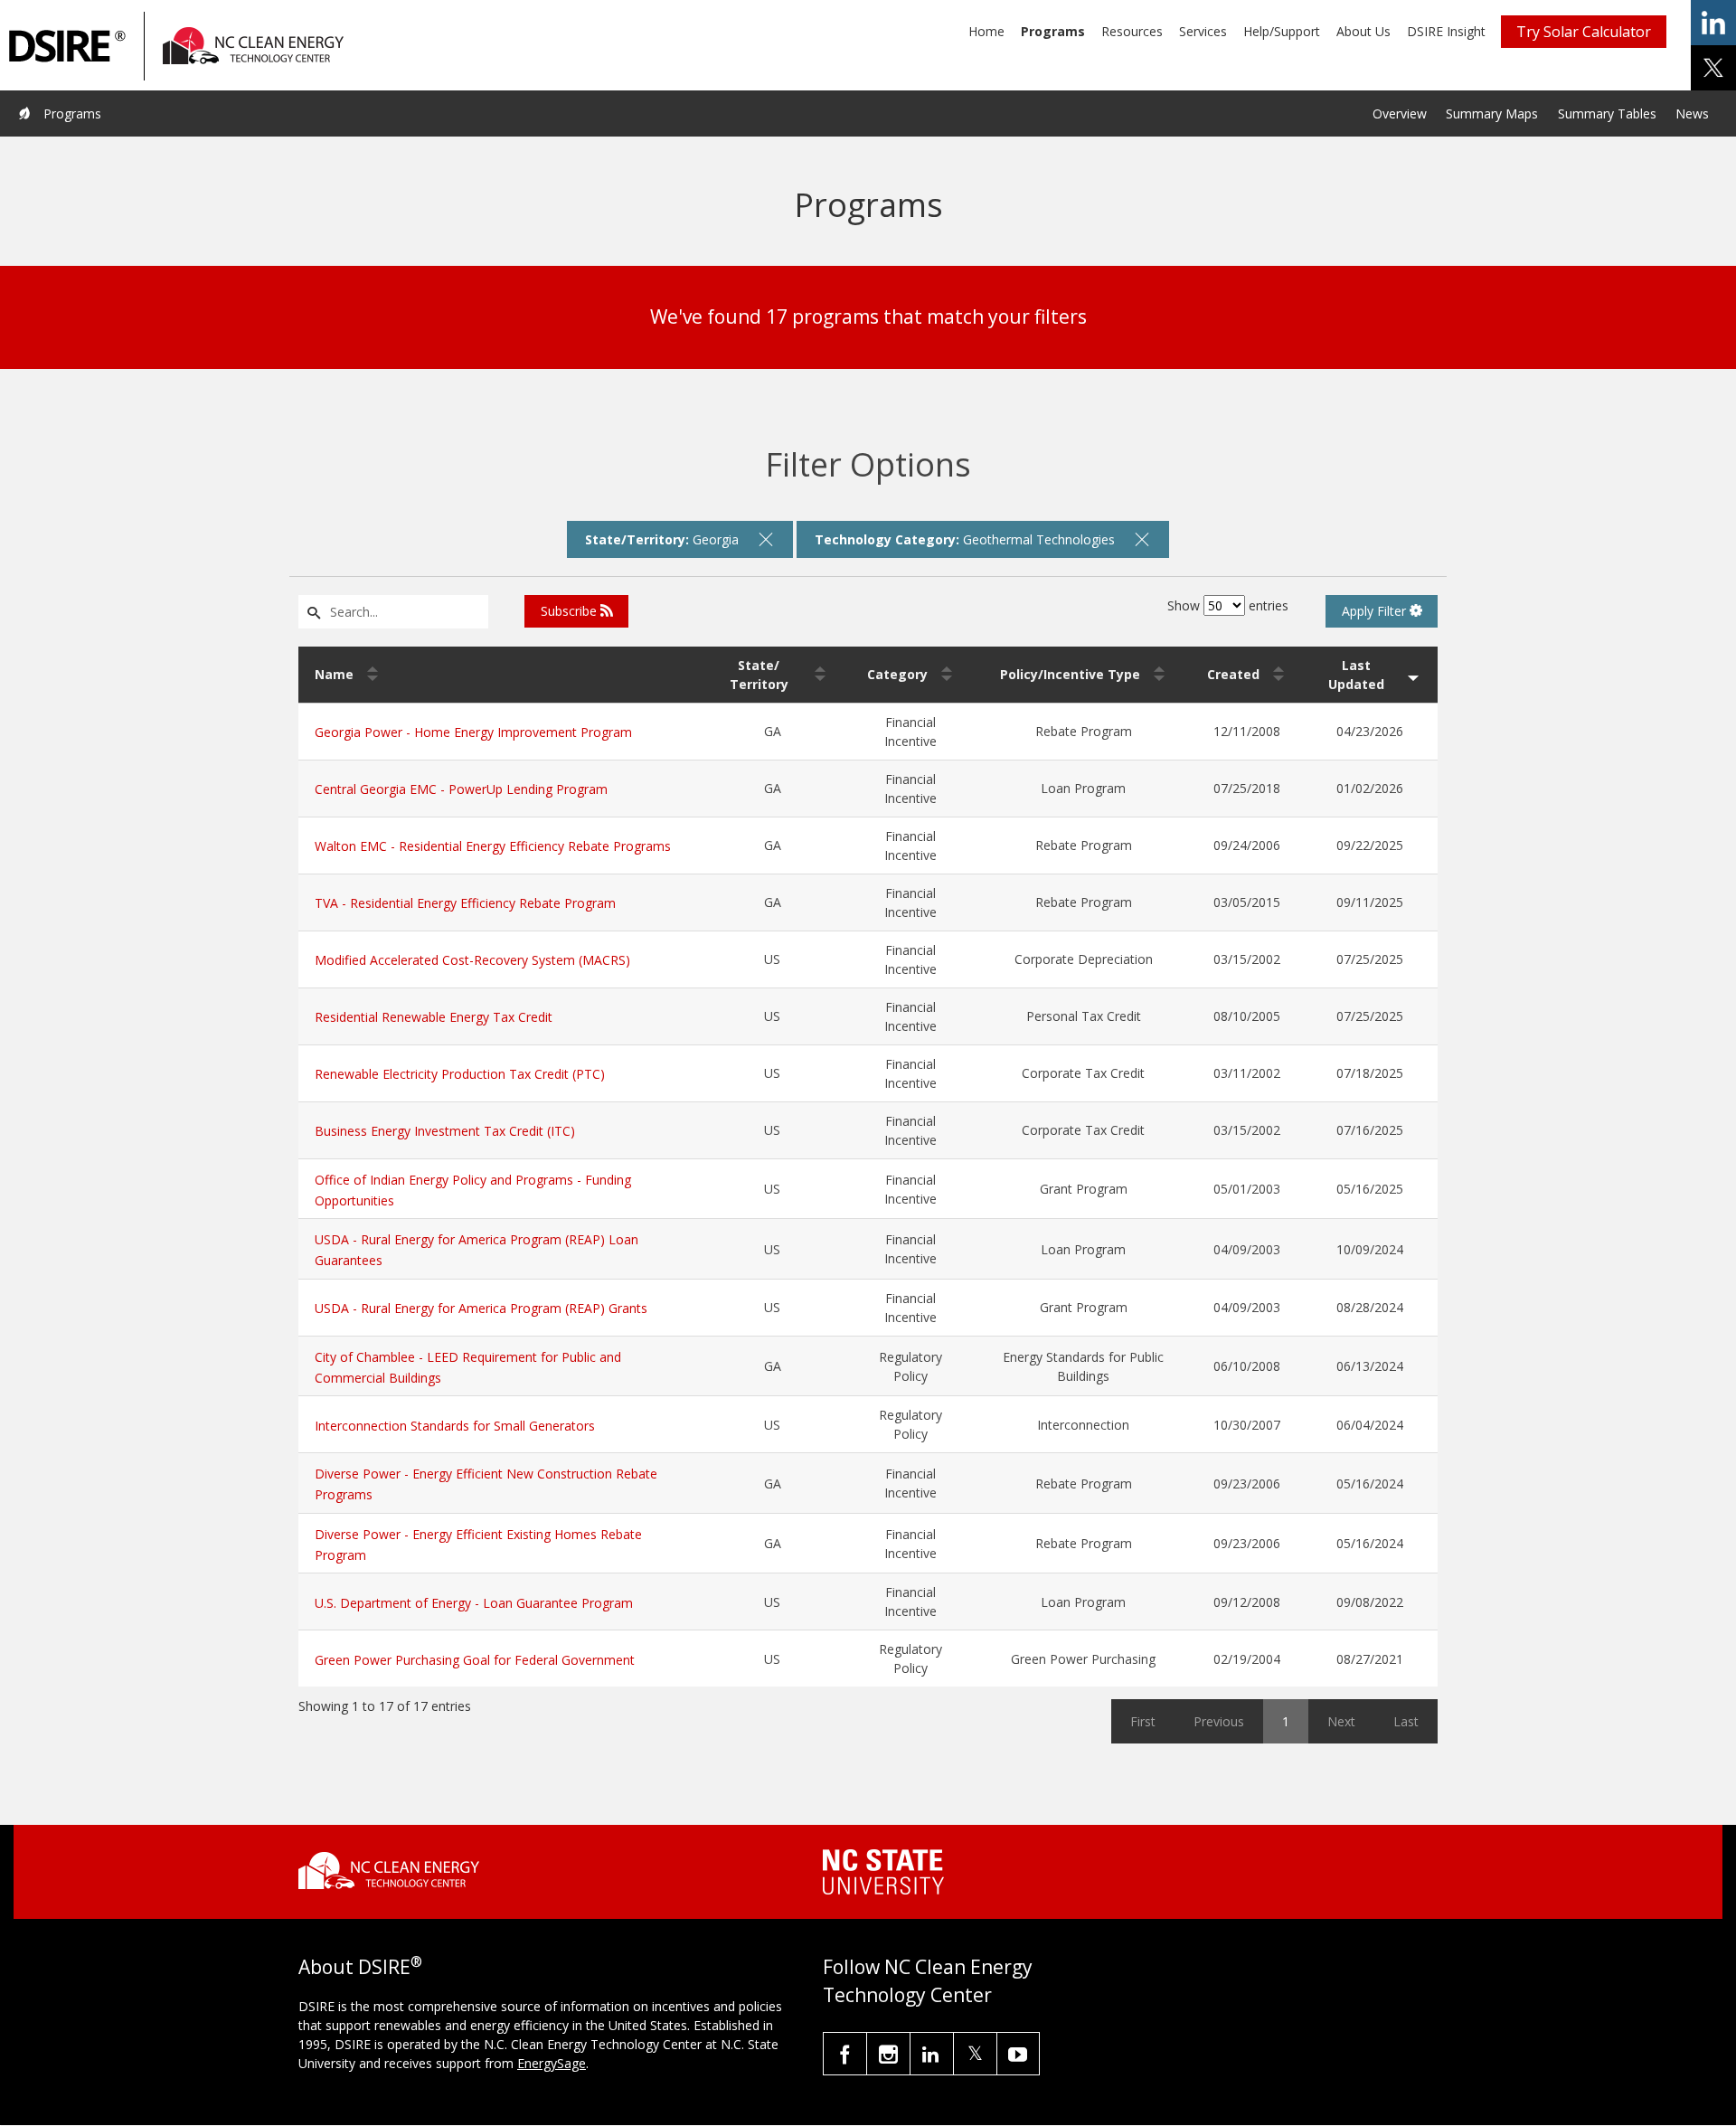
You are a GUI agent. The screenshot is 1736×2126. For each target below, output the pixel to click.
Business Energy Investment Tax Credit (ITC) (445, 1131)
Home (986, 31)
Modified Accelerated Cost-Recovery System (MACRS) (472, 960)
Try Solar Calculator (1584, 32)
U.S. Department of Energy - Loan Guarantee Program (474, 1603)
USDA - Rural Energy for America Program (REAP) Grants (481, 1308)
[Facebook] (845, 2054)
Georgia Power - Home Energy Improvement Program (473, 732)
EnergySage (552, 2063)
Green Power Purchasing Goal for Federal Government (475, 1660)
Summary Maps (1492, 113)
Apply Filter (1376, 611)
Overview (1400, 113)
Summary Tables (1607, 113)
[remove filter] (766, 539)
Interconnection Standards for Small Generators (455, 1426)
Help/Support (1282, 31)
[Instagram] (888, 2054)
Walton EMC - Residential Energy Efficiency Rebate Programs (493, 846)
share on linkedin (1713, 23)
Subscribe (571, 611)
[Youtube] (1018, 2054)
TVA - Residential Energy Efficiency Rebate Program (465, 903)
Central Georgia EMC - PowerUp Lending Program (461, 789)
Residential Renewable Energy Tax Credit (434, 1017)
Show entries (1228, 605)
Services (1203, 31)
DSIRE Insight (1446, 31)
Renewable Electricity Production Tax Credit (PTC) (460, 1074)
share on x (1713, 68)
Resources (1132, 31)
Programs (1053, 31)
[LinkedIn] (932, 2054)
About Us (1363, 31)
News (1692, 113)
